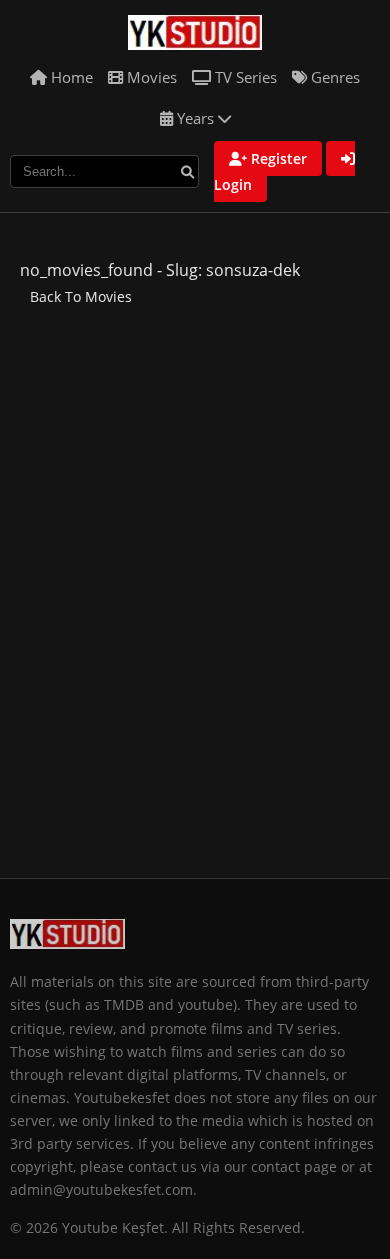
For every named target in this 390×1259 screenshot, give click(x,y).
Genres (333, 77)
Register (277, 158)
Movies (150, 77)
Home (70, 77)
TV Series (244, 77)
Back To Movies (81, 296)
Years (195, 118)
